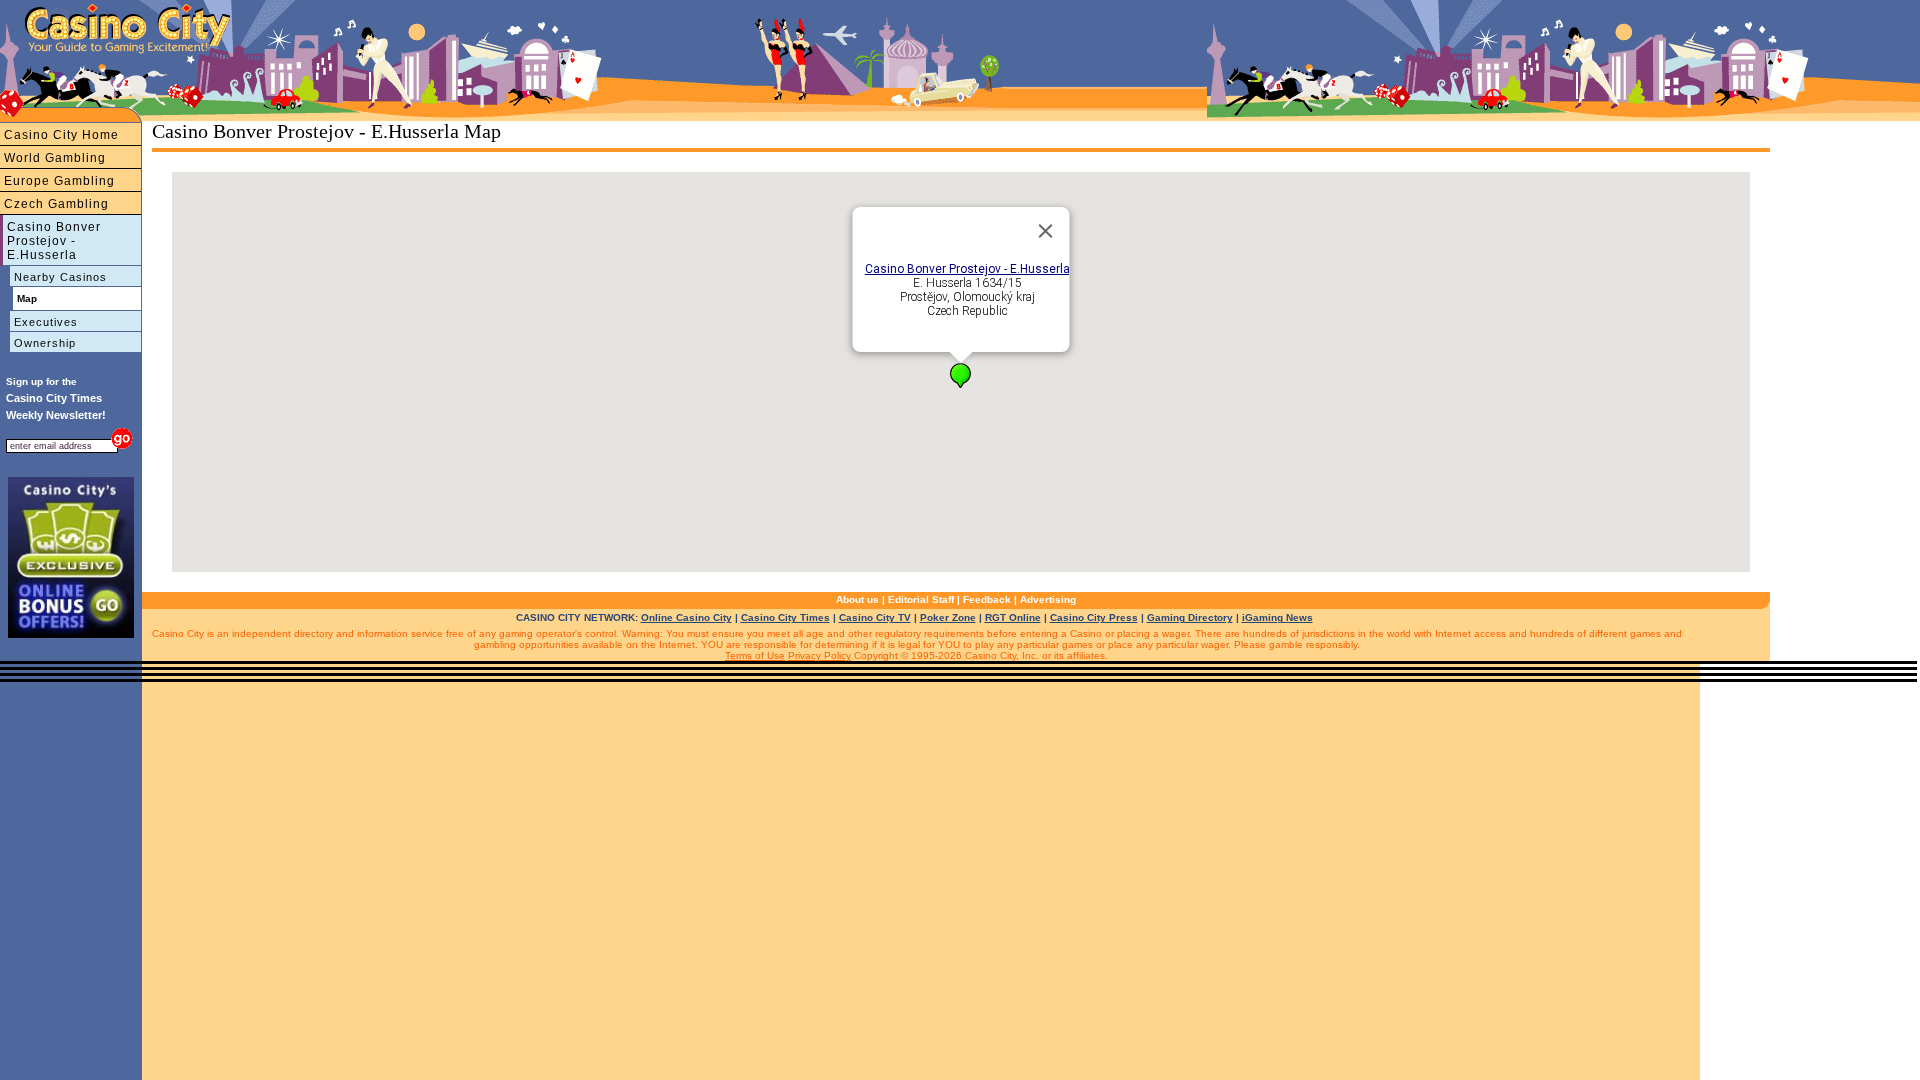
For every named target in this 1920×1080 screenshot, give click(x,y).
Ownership (45, 343)
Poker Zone (948, 617)
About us (857, 599)
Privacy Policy (819, 655)
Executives (46, 322)
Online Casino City (686, 617)
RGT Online (1013, 617)
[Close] (1046, 231)
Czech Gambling (56, 204)
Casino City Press (1094, 617)
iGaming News (1277, 617)
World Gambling (55, 158)
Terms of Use (755, 655)
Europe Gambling (59, 181)
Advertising (1048, 599)
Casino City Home (61, 135)
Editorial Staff (921, 599)
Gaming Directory (1190, 617)
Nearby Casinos (60, 277)
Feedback (987, 599)
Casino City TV (875, 617)
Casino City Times (785, 617)
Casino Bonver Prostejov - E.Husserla (54, 241)
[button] (960, 375)
